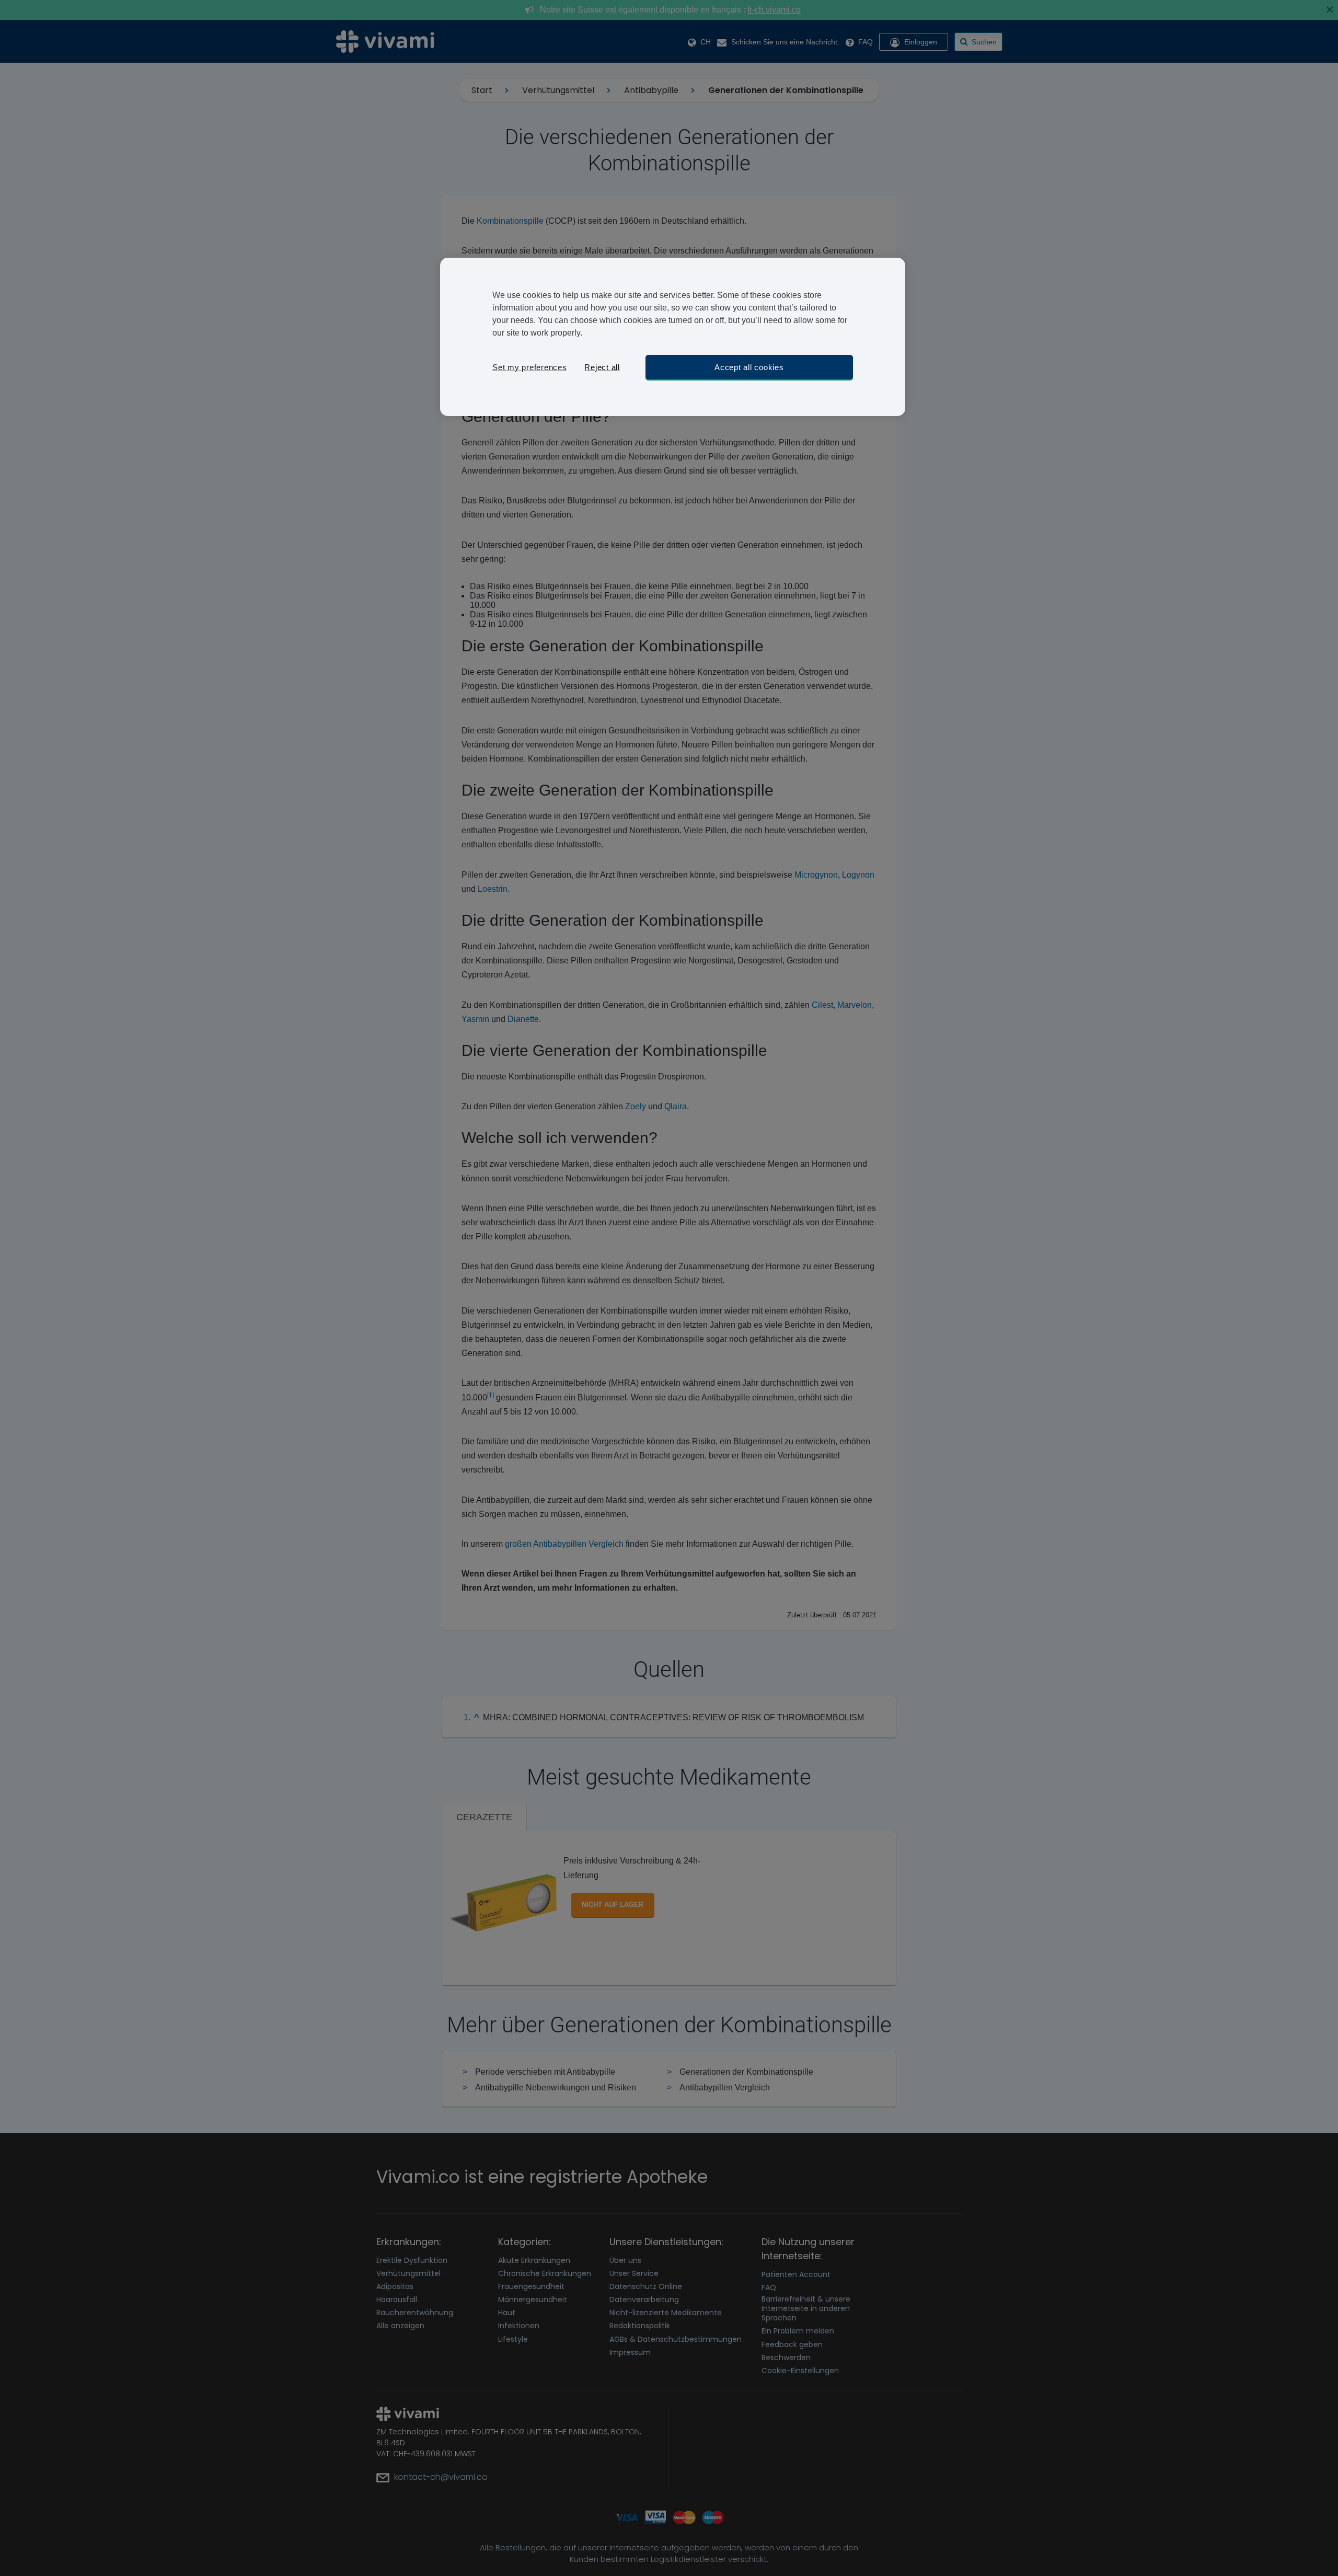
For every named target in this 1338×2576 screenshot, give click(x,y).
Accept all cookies (749, 367)
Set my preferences (530, 367)
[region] (673, 337)
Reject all (602, 367)
